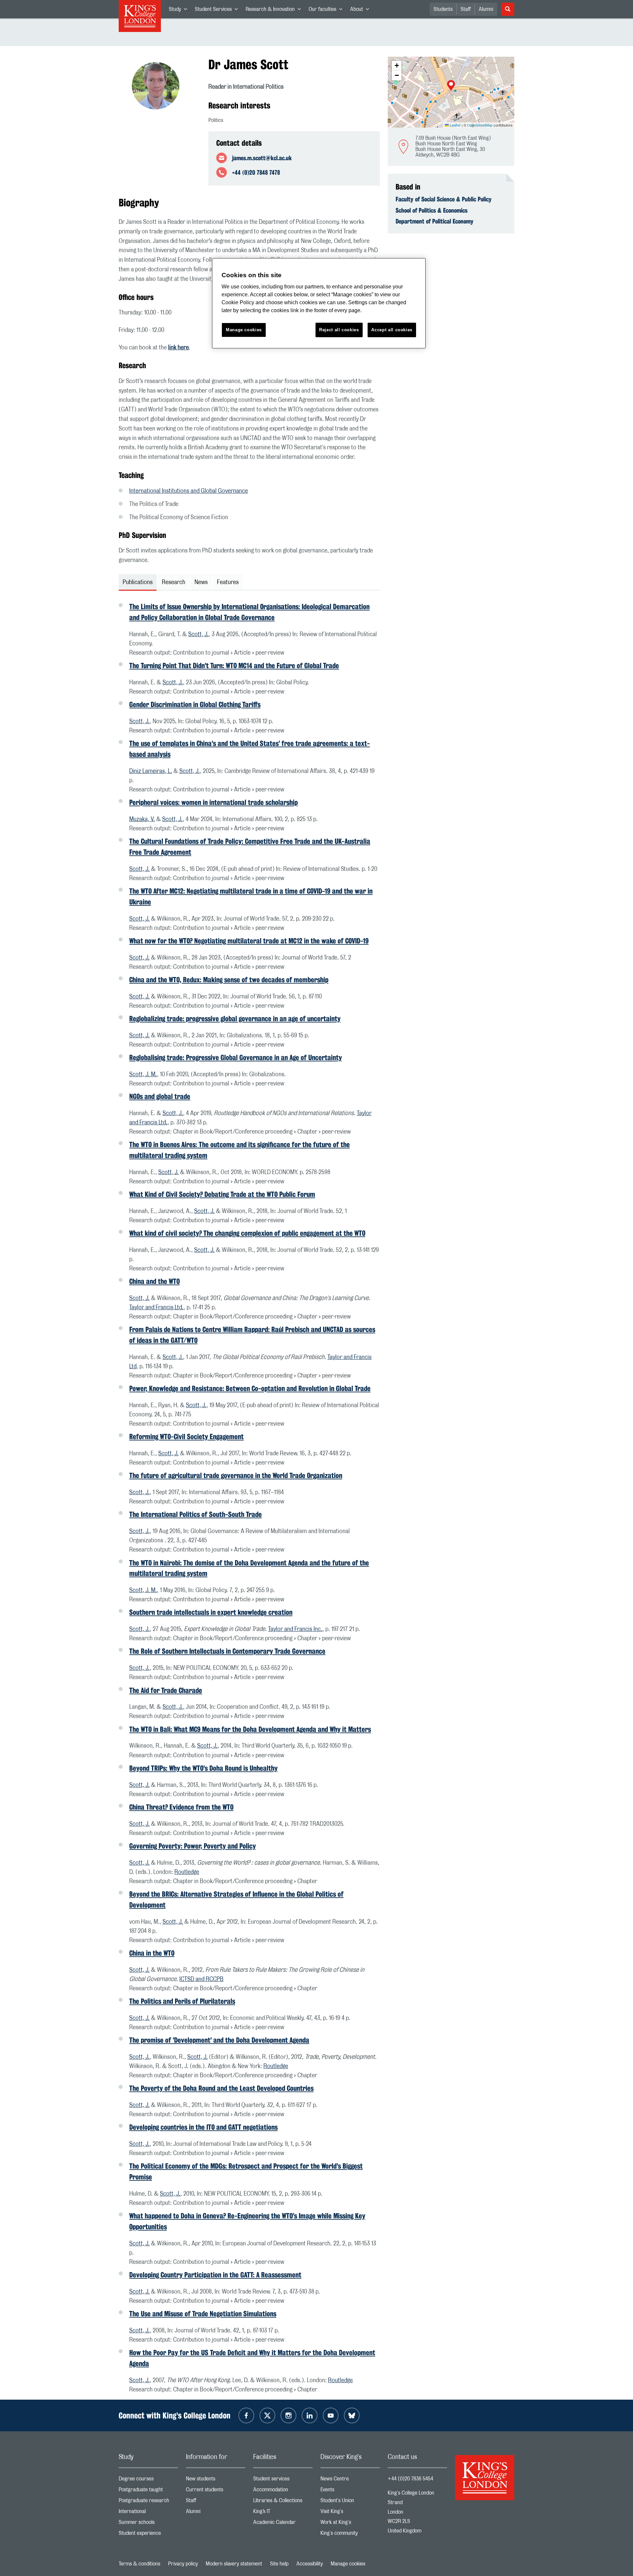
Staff (466, 9)
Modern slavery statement (234, 2564)
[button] (451, 86)
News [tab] (201, 582)
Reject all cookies (339, 330)
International (148, 2513)
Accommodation (283, 2491)
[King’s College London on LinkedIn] (310, 2415)
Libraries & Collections (283, 2502)
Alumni (486, 9)
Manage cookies (348, 2564)
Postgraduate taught (148, 2491)
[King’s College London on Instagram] (288, 2415)
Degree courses (148, 2480)
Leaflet (455, 125)
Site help (279, 2564)
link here (179, 348)
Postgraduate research (148, 2502)
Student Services (218, 11)
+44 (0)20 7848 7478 (256, 172)
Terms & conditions (139, 2564)
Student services (283, 2480)
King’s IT (283, 2513)
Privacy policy (183, 2564)
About (362, 11)
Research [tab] (174, 582)
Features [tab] (228, 582)
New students (216, 2480)
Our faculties (327, 11)
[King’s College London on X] (267, 2415)
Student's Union (350, 2502)
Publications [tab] (138, 582)
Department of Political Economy (435, 221)
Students (443, 9)
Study (180, 11)
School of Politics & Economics (432, 210)
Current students (216, 2491)
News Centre (350, 2480)
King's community (350, 2535)
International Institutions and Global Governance (189, 491)
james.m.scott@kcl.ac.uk (262, 158)
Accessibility (310, 2564)
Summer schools (148, 2524)
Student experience (148, 2535)
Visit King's (350, 2513)
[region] (319, 303)
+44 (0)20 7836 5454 (410, 2479)
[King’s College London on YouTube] (331, 2415)
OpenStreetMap (480, 125)
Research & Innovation (275, 11)
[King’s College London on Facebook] (246, 2415)
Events (350, 2491)
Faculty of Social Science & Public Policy (444, 199)
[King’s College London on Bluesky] (352, 2415)
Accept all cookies (392, 330)
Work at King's (350, 2524)
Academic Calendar (283, 2524)
